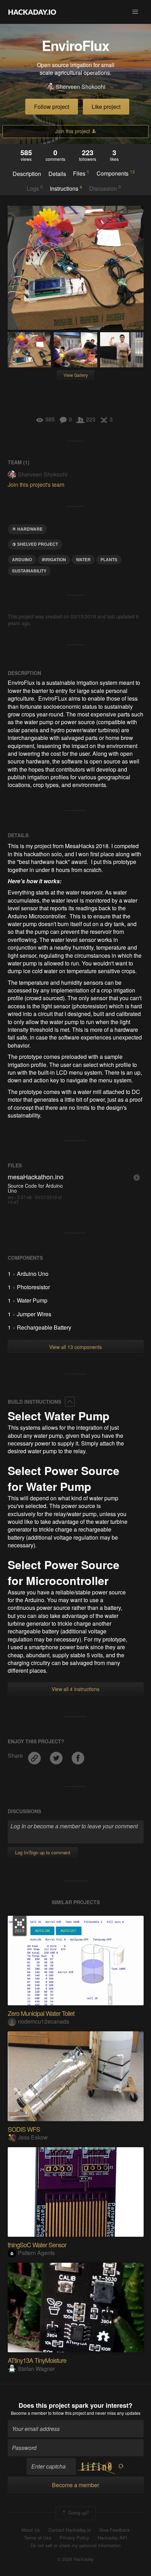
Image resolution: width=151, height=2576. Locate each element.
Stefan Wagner (36, 2369)
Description (27, 174)
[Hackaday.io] (32, 12)
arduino (22, 559)
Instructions (66, 188)
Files (81, 173)
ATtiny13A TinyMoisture (37, 2360)
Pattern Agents (36, 2253)
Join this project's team (36, 484)
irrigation (54, 559)
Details (57, 174)
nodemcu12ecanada (44, 2021)
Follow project (52, 107)
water (83, 559)
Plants (109, 559)
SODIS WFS (24, 2129)
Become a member (29, 2413)
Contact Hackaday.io (70, 2530)
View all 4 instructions (75, 1689)
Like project (106, 107)
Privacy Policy (74, 2538)
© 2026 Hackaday (75, 2559)
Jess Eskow (33, 2137)
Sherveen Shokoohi (81, 87)
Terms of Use (38, 2538)
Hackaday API (112, 2538)
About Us (31, 2530)
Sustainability (29, 571)
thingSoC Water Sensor (37, 2244)
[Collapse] (70, 1402)
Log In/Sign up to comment (43, 1852)
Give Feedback (114, 2530)
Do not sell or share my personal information (75, 2545)
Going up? (78, 2513)
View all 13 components (75, 1347)
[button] (135, 12)
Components (116, 173)
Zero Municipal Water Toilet (41, 2013)
